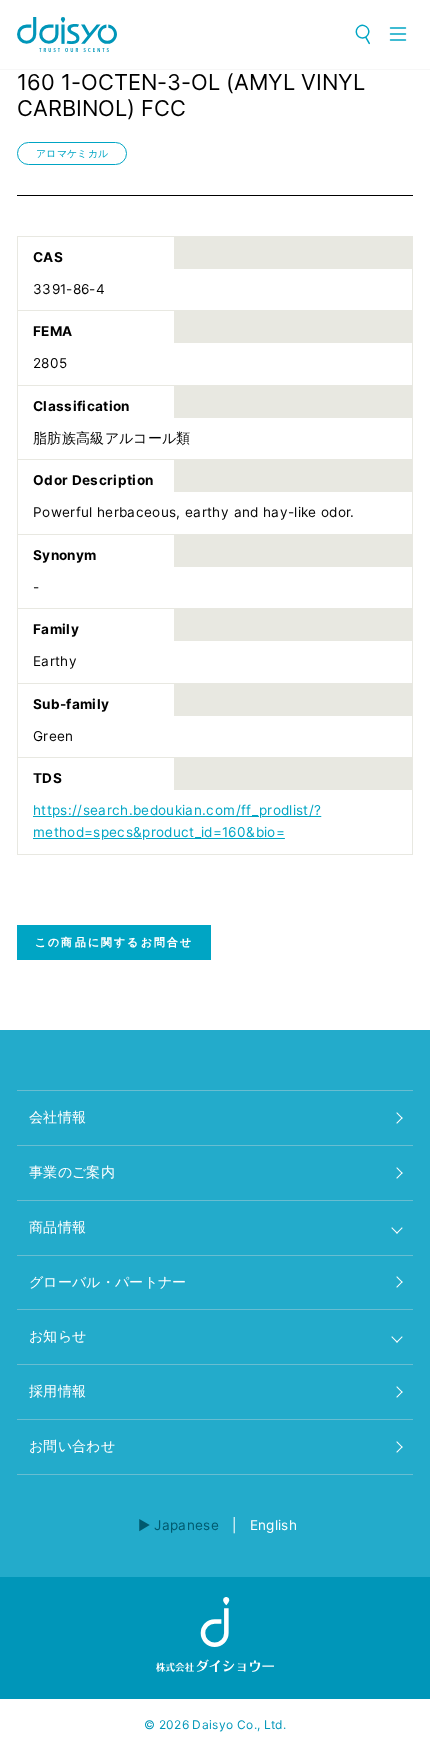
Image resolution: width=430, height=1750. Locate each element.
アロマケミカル (72, 153)
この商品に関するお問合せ (114, 942)
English (273, 1525)
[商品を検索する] (364, 34)
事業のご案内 (72, 1172)
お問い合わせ (72, 1446)
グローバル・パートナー (108, 1282)
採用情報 (57, 1391)
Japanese (186, 1525)
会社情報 (57, 1117)
